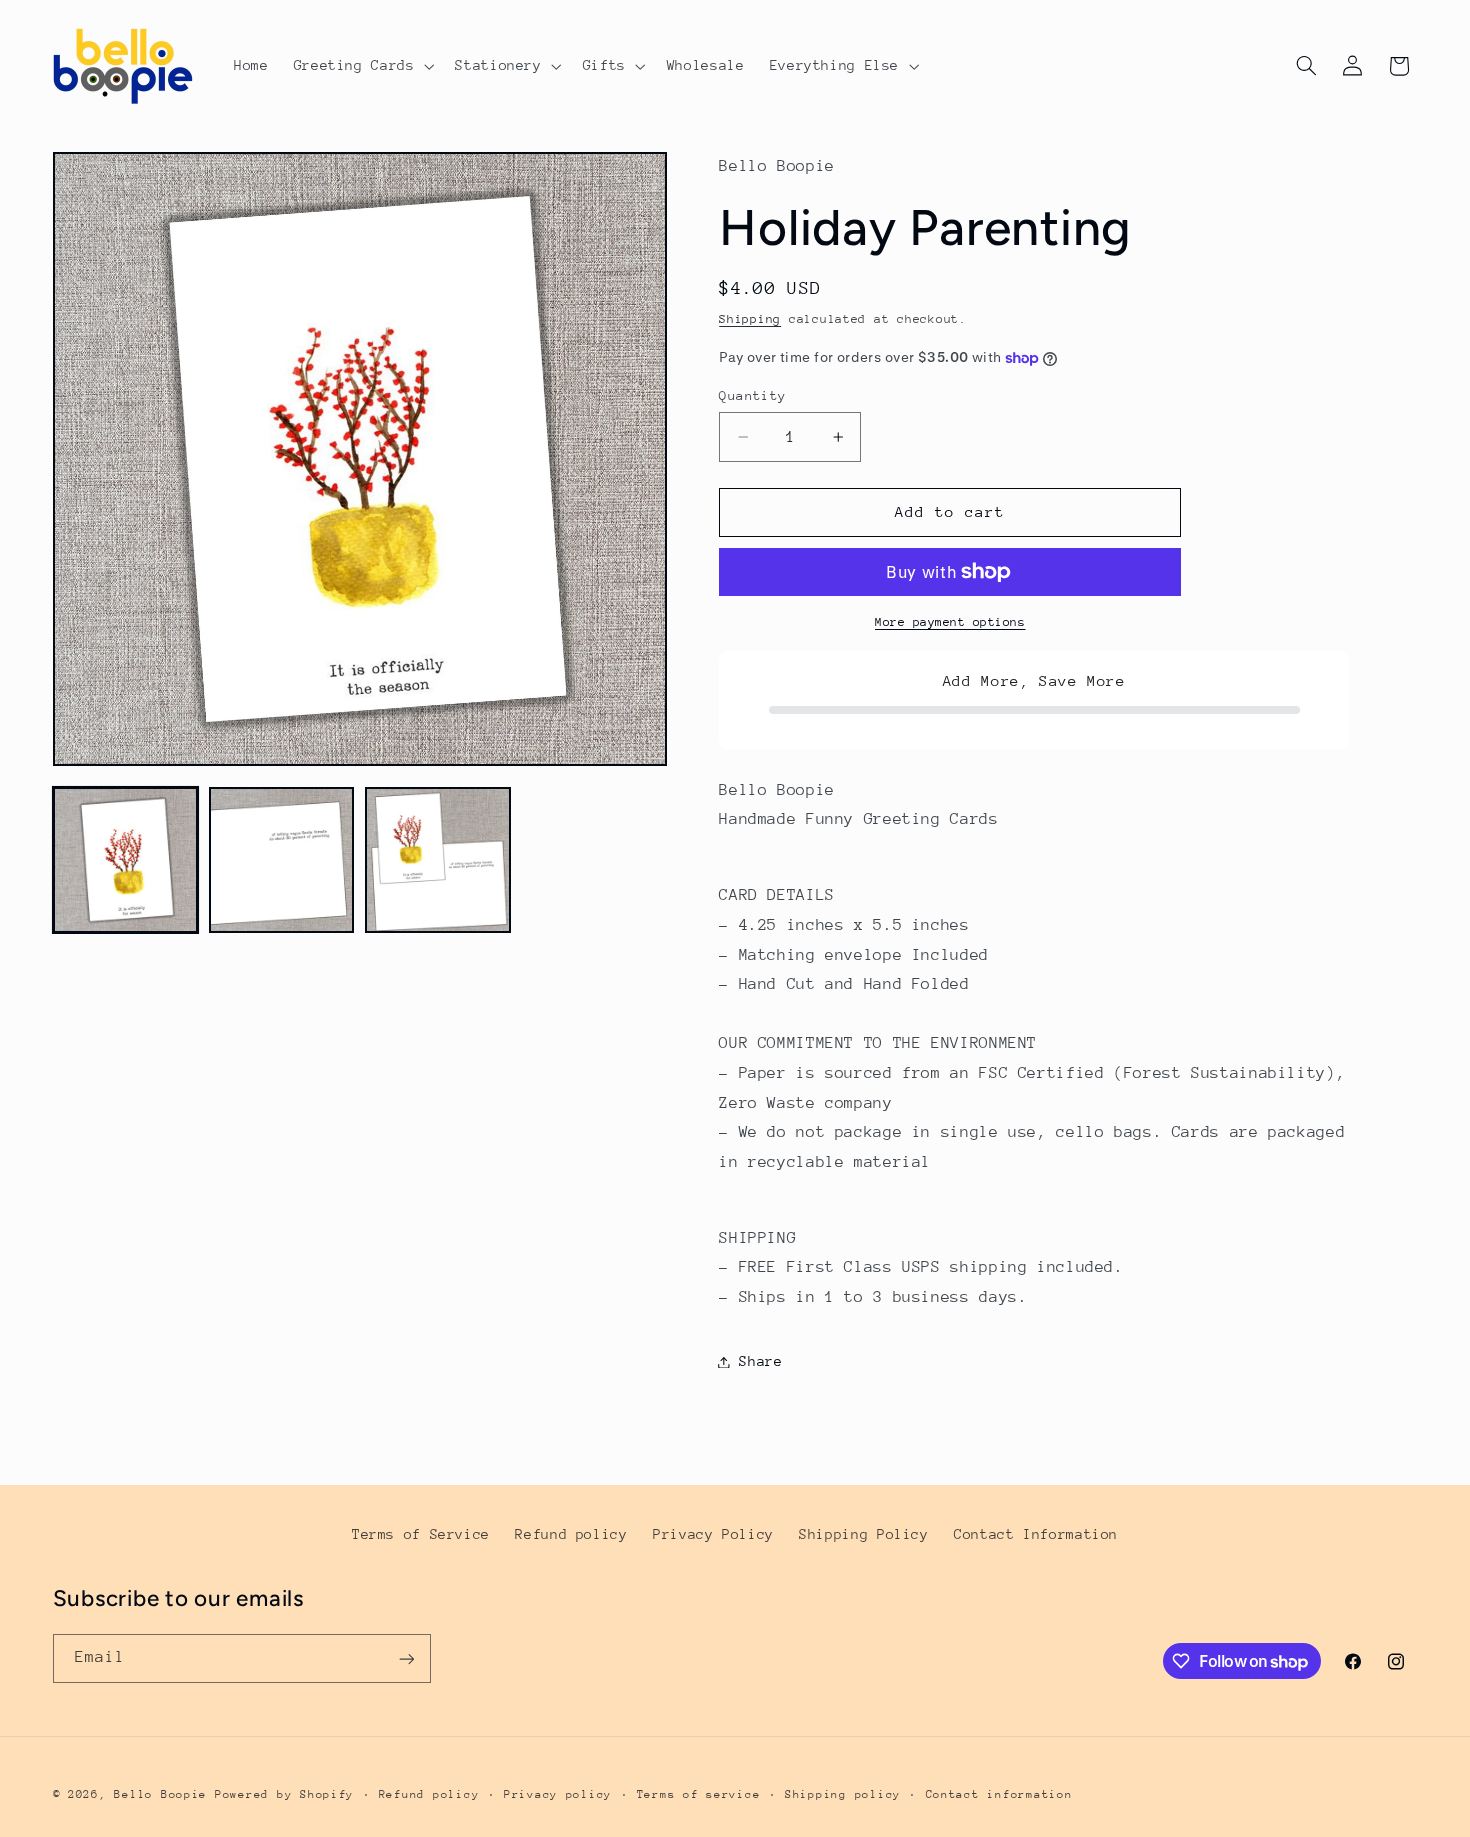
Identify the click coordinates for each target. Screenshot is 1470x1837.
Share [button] (760, 1361)
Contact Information (1036, 1534)
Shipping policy (843, 1794)
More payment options (950, 622)
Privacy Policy (713, 1534)
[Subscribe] (406, 1658)
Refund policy (571, 1534)
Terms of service (699, 1794)
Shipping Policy (863, 1534)
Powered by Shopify (284, 1794)
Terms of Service (421, 1534)
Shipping (750, 320)
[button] (362, 66)
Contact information (999, 1794)
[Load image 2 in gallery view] (282, 860)
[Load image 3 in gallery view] (438, 860)
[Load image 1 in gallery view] (126, 860)
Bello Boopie (160, 1794)
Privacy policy (558, 1794)
